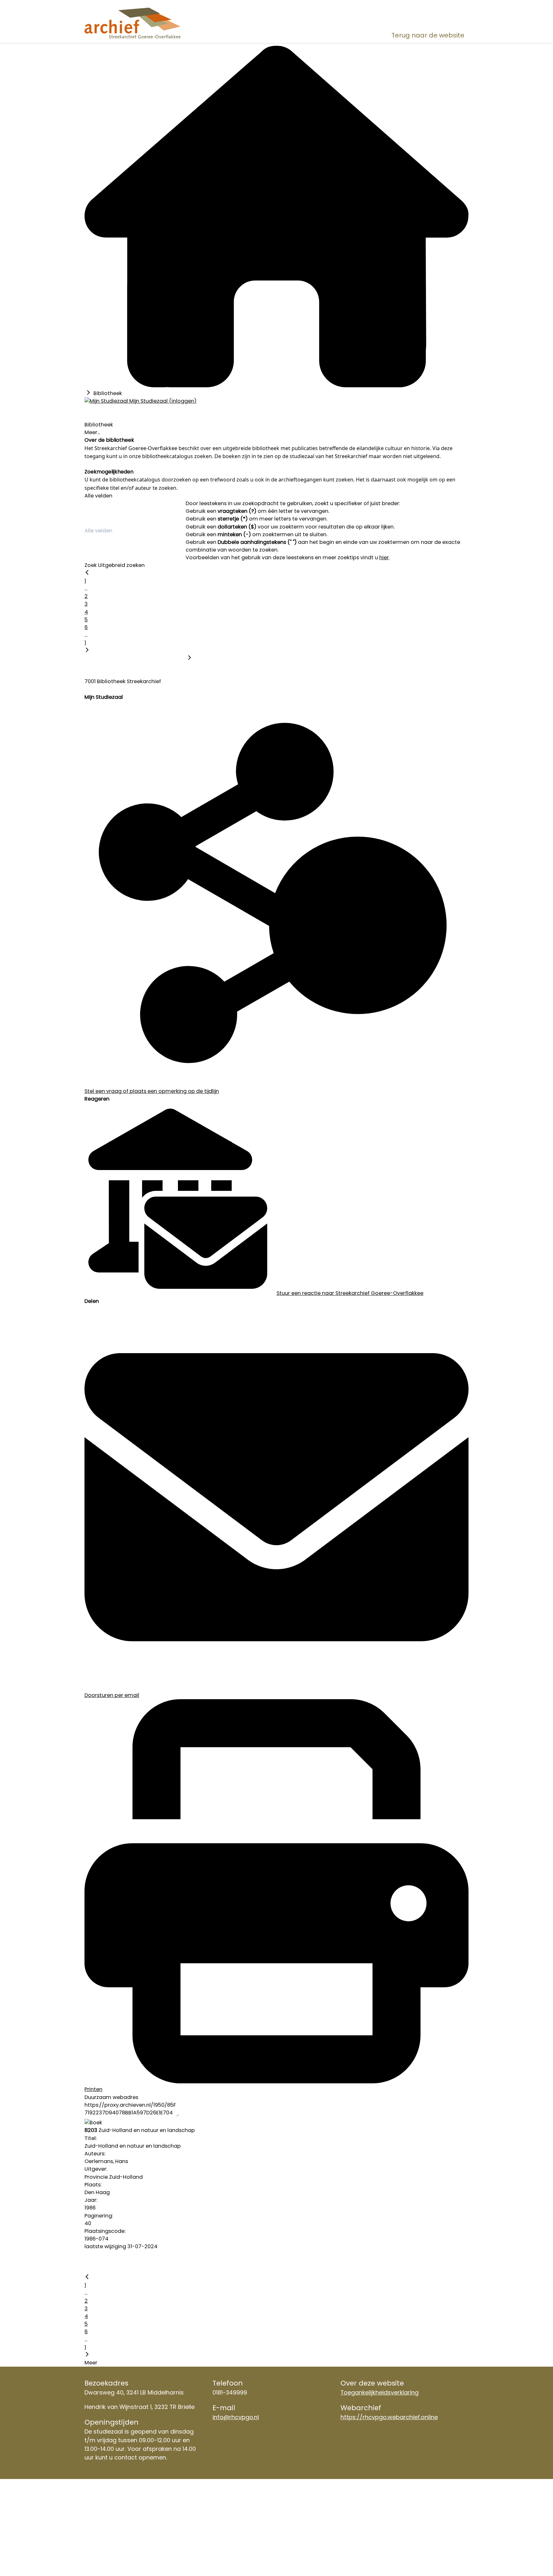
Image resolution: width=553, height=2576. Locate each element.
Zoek (91, 565)
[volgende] (87, 651)
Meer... (92, 432)
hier (384, 557)
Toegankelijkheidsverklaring (380, 2392)
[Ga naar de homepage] (146, 23)
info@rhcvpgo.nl (236, 2417)
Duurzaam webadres (111, 2097)
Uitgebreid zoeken (121, 565)
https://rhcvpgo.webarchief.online (389, 2417)
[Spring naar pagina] (189, 658)
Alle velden (98, 496)
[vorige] (87, 573)
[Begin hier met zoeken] (276, 386)
